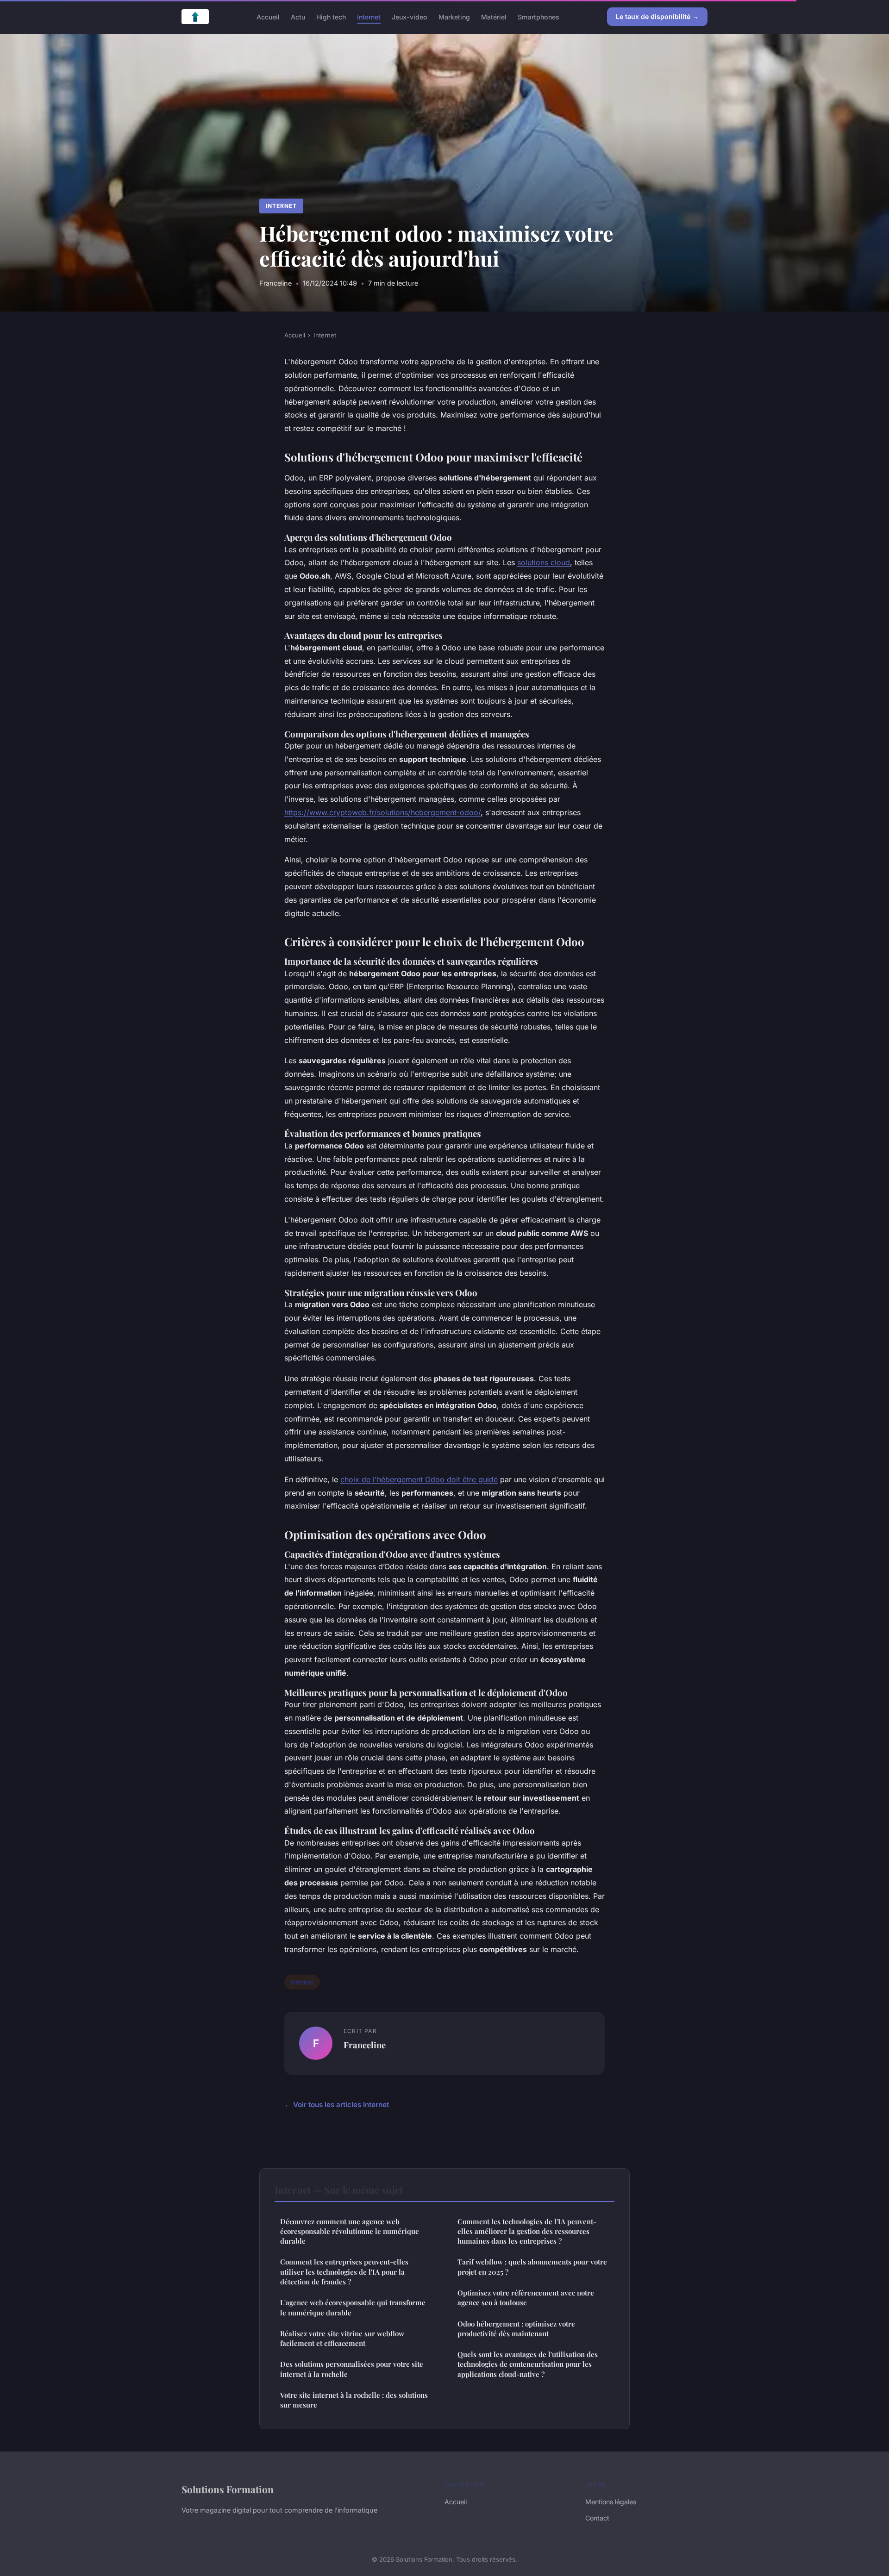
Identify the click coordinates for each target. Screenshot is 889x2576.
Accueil (268, 16)
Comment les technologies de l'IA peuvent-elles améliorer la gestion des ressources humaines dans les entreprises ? (527, 2231)
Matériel (494, 16)
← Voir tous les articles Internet (337, 2105)
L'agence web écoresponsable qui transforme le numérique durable (353, 2307)
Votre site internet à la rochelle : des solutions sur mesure (354, 2400)
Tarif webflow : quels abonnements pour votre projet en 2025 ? (532, 2267)
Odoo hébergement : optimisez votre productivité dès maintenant (516, 2329)
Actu (298, 16)
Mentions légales (611, 2502)
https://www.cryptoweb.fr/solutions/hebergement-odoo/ (382, 812)
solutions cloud (544, 562)
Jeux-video (410, 16)
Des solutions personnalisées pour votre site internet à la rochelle (352, 2369)
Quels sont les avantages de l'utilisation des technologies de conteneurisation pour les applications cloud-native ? (528, 2364)
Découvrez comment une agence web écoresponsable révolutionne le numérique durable (350, 2231)
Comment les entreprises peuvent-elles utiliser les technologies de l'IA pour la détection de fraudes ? (344, 2272)
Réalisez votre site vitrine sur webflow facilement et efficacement (342, 2338)
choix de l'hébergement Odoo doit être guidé (419, 1479)
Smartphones (538, 16)
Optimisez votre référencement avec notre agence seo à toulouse (526, 2298)
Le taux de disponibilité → (657, 16)
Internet (369, 16)
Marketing (454, 16)
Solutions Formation (228, 2489)
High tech (331, 16)
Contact (597, 2518)
